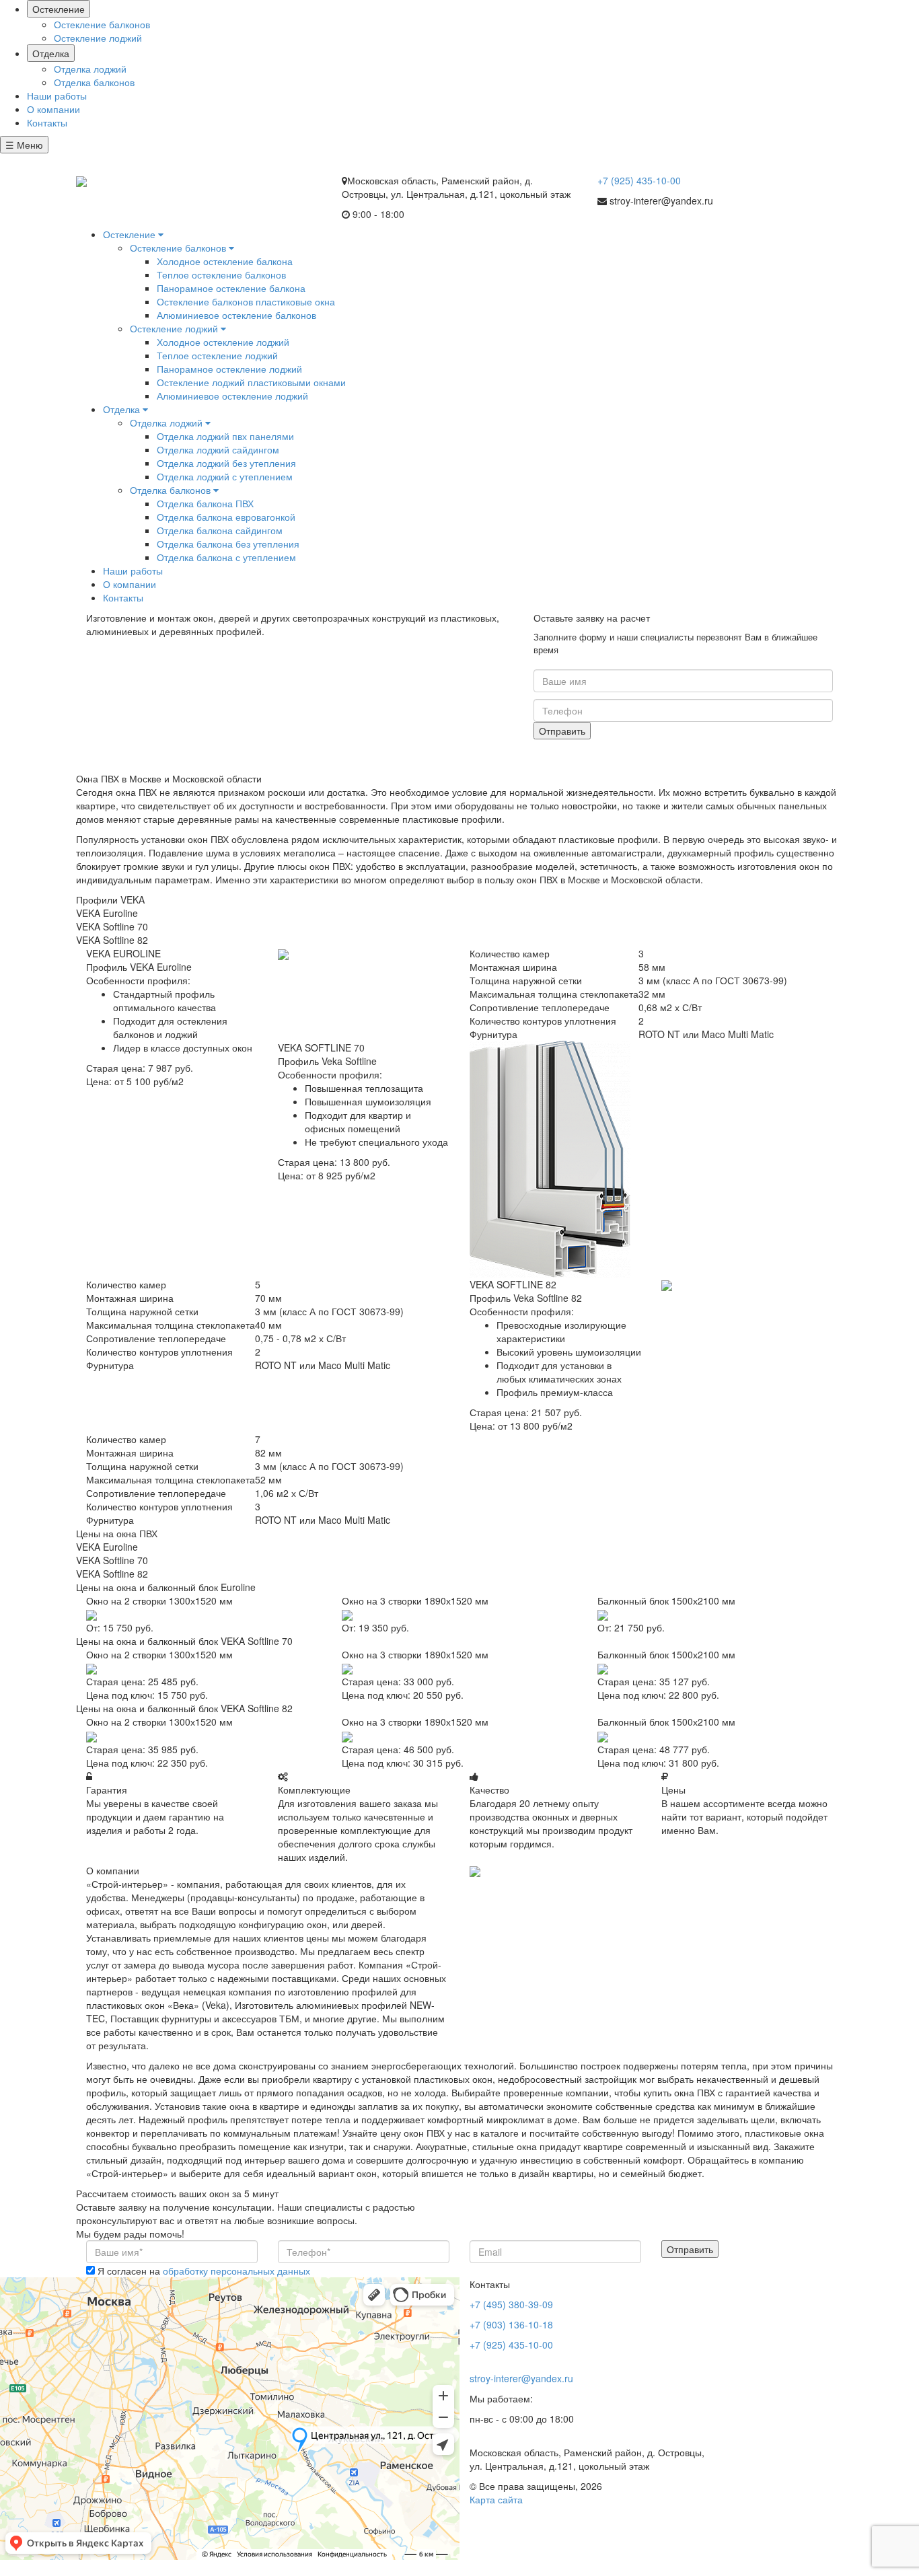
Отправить (562, 731)
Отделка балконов (94, 82)
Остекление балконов (102, 24)
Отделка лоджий (90, 69)
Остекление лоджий (98, 38)
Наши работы (57, 96)
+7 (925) (639, 180)
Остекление (59, 9)
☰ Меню (24, 145)
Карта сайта (496, 2499)
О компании (53, 109)
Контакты (47, 122)
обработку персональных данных (236, 2271)
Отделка (51, 53)
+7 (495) (42, 160)
